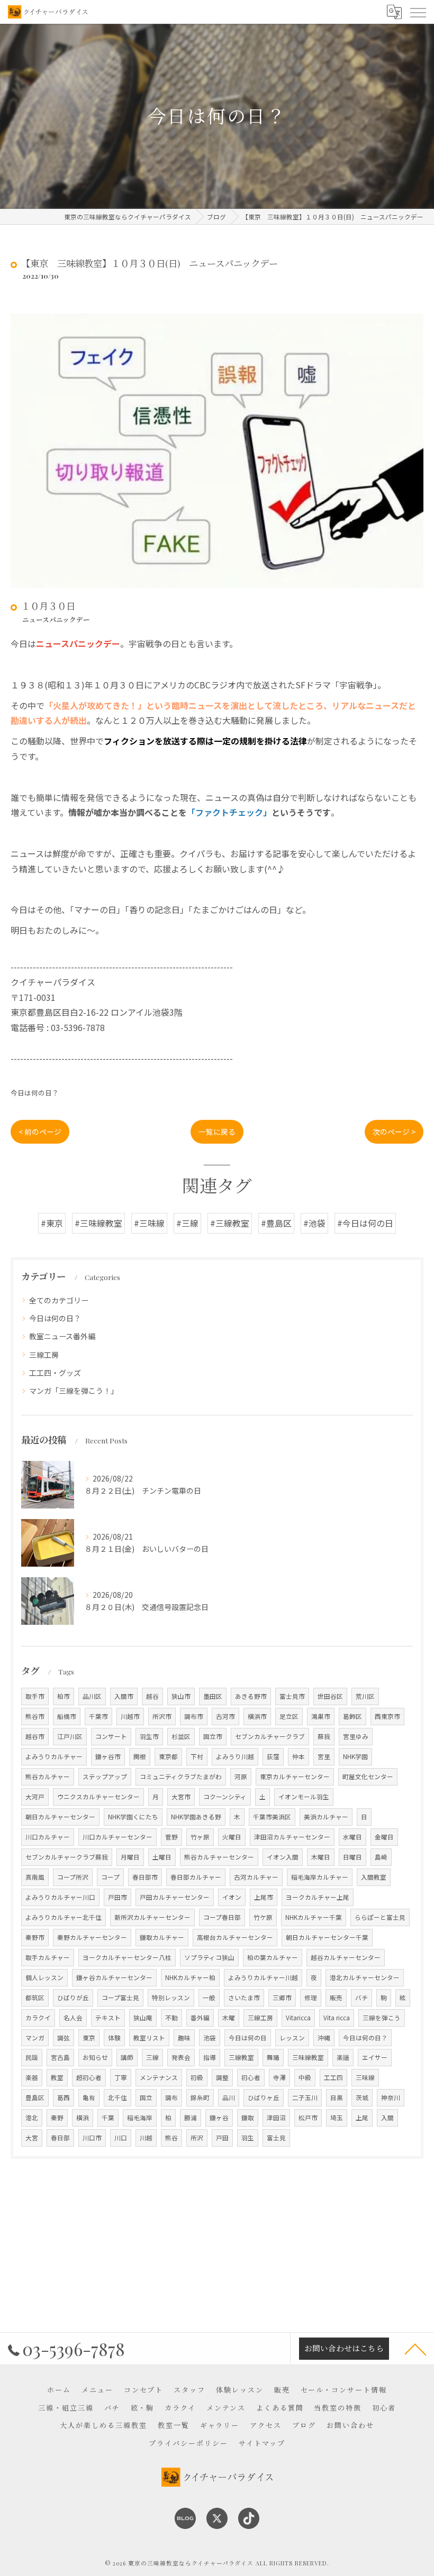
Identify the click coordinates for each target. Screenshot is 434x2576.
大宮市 (181, 1797)
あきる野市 (251, 1696)
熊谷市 (35, 1716)
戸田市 (117, 1897)
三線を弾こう (382, 2018)
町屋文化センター (368, 1777)
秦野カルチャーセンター (92, 1937)
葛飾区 (352, 1716)
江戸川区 (70, 1736)
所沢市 (162, 1716)
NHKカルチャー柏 (190, 1977)
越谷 (152, 1696)
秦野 (57, 2118)
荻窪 (273, 1756)
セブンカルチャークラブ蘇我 (67, 1857)
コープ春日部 (222, 1917)
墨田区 (213, 1696)
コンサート (111, 1736)
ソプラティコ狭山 (209, 1957)
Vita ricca (337, 2018)
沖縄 (324, 2038)
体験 (114, 2038)
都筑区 (35, 1998)
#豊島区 (276, 1223)
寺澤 (279, 2077)
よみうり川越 (235, 1756)
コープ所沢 (73, 1877)
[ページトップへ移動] (415, 2349)
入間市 (124, 1696)
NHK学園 (355, 1756)
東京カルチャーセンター (295, 1777)
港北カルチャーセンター (365, 1977)
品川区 (92, 1696)
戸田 (222, 2138)
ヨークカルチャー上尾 (318, 1897)
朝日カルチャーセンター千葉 (327, 1937)
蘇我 (324, 1736)
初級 (197, 2077)
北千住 (117, 2097)
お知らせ (95, 2057)
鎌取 (248, 2118)
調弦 (64, 2038)
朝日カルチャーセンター (60, 1817)
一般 (209, 1998)
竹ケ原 (263, 1917)
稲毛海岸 (140, 2118)
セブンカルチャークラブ (270, 1736)
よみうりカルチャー (54, 1756)
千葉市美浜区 (272, 1817)
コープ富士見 (120, 1998)
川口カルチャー (48, 1837)
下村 (197, 1756)
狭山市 (181, 1696)
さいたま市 (244, 1998)
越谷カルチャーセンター (346, 1957)
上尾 (362, 2118)
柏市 (64, 1696)
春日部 (60, 2138)
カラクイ (38, 2018)
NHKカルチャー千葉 (314, 1917)
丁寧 (121, 2077)
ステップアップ (105, 1777)
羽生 (248, 2138)
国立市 (213, 1736)
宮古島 (60, 2057)
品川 (229, 2097)
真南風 (35, 1877)
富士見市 (292, 1696)
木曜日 (321, 1857)
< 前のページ (40, 1131)
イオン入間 (283, 1857)
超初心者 (89, 2077)
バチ (361, 1998)
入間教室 (374, 1877)
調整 (222, 2077)
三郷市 (282, 1998)
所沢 (197, 2138)
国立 (146, 2097)
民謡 (32, 2057)
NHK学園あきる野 (196, 1817)
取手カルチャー (48, 1957)
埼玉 (337, 2118)
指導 (210, 2057)
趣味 (184, 2038)
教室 (57, 2077)
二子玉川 (305, 2097)
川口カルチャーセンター (117, 1837)
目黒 (337, 2097)
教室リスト (149, 2038)
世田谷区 (330, 1696)
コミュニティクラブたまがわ (181, 1777)
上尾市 (264, 1897)
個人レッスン (44, 1977)
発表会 (181, 2057)
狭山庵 (143, 2018)
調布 (171, 2097)
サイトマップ (262, 2443)
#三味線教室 (98, 1223)
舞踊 (273, 2057)
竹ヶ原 (200, 1837)
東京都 (168, 1756)
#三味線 (149, 1223)
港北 (32, 2118)
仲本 (299, 1756)
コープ (110, 1877)
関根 (140, 1756)
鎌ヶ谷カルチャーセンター (114, 1977)
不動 (171, 2018)
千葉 (108, 2118)
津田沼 (276, 2118)
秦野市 (35, 1937)
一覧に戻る (217, 1131)
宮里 (324, 1756)
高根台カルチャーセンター (235, 1937)
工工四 (333, 2077)
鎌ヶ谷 (219, 2118)
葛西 (64, 2097)
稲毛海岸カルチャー (320, 1877)
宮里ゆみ (356, 1736)
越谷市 (35, 1736)
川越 (146, 2138)
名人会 (73, 2018)
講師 (127, 2057)
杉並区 (181, 1736)
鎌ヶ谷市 (108, 1756)
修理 (311, 1998)
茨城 (362, 2097)
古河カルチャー (256, 1877)
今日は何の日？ (35, 1093)
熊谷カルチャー (48, 1777)
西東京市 (387, 1716)
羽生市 (149, 1736)
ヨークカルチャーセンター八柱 (127, 1957)
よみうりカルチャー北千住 (64, 1917)
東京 (89, 2038)
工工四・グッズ (55, 1373)
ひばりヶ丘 (264, 2097)
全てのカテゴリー (59, 1300)
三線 (152, 2057)
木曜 (229, 2018)
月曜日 (130, 1857)
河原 (241, 1777)
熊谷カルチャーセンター (219, 1857)
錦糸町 (200, 2097)
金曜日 (384, 1837)
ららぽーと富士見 (380, 1917)
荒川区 (365, 1696)
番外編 (200, 2018)
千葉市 (98, 1716)
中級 (305, 2077)
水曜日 (352, 1837)
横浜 (83, 2118)
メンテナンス (159, 2077)
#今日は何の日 (365, 1223)
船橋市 (67, 1716)
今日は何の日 (248, 2038)
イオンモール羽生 (304, 1797)
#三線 (187, 1223)
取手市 (35, 1696)
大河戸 (35, 1797)
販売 (336, 1998)
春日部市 (145, 1877)
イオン (232, 1897)
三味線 (365, 2077)
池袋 (210, 2038)
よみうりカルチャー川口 (60, 1897)
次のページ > (394, 1131)
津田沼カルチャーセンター (292, 1837)
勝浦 (191, 2118)
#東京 (52, 1223)
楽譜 (343, 2057)
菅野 (171, 1837)
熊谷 (171, 2138)
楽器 (32, 2077)
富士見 (276, 2138)
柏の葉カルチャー (273, 1957)
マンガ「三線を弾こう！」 (74, 1391)
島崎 (381, 1857)
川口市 (92, 2138)
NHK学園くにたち (133, 1817)
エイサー (375, 2057)
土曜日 (162, 1857)
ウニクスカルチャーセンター (98, 1797)
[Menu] (418, 12)
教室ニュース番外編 (62, 1336)
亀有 (89, 2097)
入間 (387, 2118)
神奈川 (391, 2097)
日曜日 (352, 1857)
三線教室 (241, 2057)
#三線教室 (230, 1223)
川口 (121, 2138)
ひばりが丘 (73, 1998)
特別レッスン (171, 1998)
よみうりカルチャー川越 (263, 1977)
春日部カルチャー (196, 1877)
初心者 (251, 2077)
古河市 (225, 1716)
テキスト (108, 2018)
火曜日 (232, 1837)
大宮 (32, 2138)
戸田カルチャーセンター (175, 1897)
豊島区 (35, 2097)
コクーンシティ (225, 1797)
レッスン (292, 2038)
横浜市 (257, 1716)
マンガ (35, 2038)
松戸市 (308, 2118)
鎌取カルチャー (162, 1937)
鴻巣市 (321, 1716)
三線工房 (44, 1355)
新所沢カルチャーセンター (152, 1917)
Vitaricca (298, 2018)
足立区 (289, 1716)
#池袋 (314, 1223)
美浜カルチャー (326, 1817)
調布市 (194, 1716)
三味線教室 (308, 2057)
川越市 (130, 1716)
